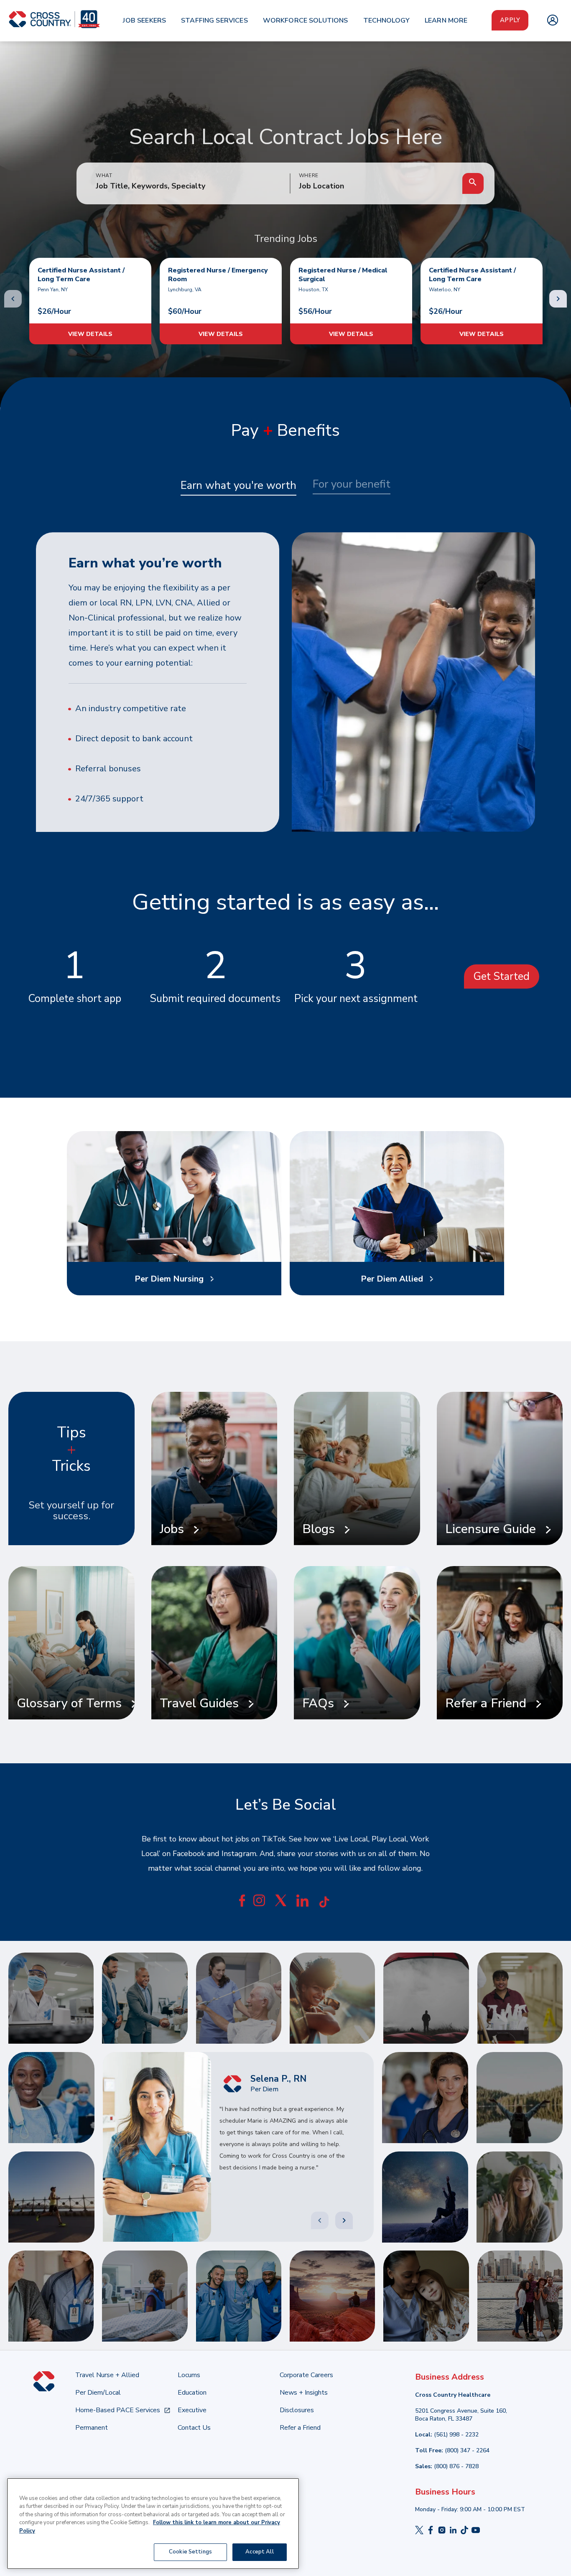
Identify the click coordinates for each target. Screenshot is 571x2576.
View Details (90, 334)
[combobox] (376, 186)
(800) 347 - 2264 (467, 2450)
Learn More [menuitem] (446, 20)
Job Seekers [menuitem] (144, 20)
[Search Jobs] (473, 183)
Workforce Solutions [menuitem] (306, 20)
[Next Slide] (344, 2220)
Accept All (259, 2552)
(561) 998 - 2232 (456, 2435)
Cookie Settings (190, 2552)
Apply (510, 20)
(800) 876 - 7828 (456, 2466)
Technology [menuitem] (387, 20)
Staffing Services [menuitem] (214, 20)
